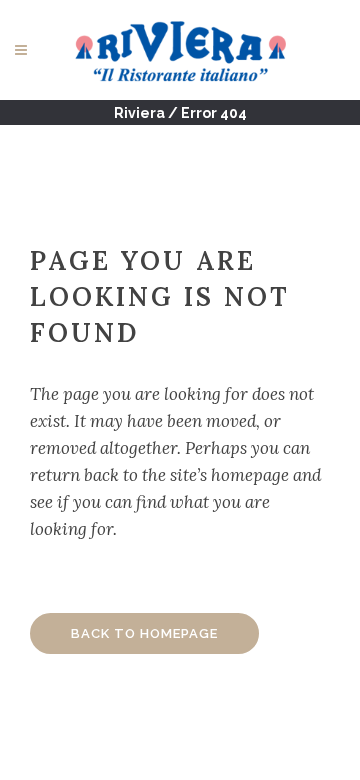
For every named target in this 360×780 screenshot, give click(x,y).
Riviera (139, 113)
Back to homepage (144, 633)
